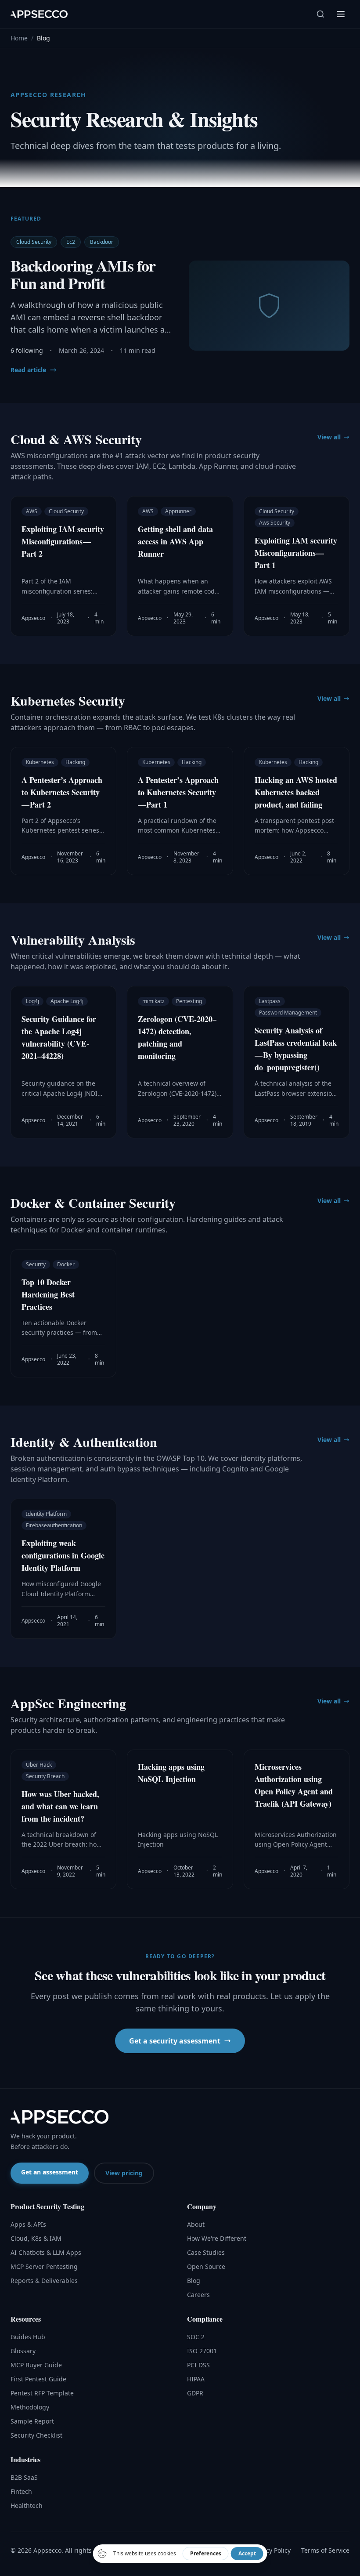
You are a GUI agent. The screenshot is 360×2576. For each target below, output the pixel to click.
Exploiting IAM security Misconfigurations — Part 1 (296, 553)
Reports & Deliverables (44, 2281)
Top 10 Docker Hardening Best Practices (48, 1294)
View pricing (124, 2173)
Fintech (21, 2491)
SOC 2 (196, 2337)
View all (329, 437)
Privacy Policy (271, 2550)
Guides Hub (28, 2337)
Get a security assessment (175, 2041)
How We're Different (217, 2238)
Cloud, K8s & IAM (36, 2238)
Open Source (206, 2266)
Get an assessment (50, 2172)
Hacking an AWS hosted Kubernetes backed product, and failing (296, 792)
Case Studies (206, 2252)
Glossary (23, 2351)
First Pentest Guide (38, 2379)
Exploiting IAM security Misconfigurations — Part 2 (63, 541)
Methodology (30, 2407)
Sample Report (32, 2421)
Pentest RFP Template (42, 2393)
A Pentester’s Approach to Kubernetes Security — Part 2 (62, 792)
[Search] (320, 14)
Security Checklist (36, 2435)
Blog (194, 2281)
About (196, 2224)
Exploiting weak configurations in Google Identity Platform (63, 1555)
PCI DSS (198, 2365)
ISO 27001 (202, 2351)
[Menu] (341, 14)
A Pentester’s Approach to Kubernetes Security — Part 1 (178, 792)
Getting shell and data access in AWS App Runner (175, 541)
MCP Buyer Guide (36, 2365)
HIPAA (196, 2379)
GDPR (195, 2393)
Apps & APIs (28, 2224)
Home (19, 38)
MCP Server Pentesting (44, 2266)
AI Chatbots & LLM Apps (46, 2252)
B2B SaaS (24, 2477)
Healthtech (27, 2505)
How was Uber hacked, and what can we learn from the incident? (60, 1806)
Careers (198, 2295)
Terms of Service (325, 2550)
